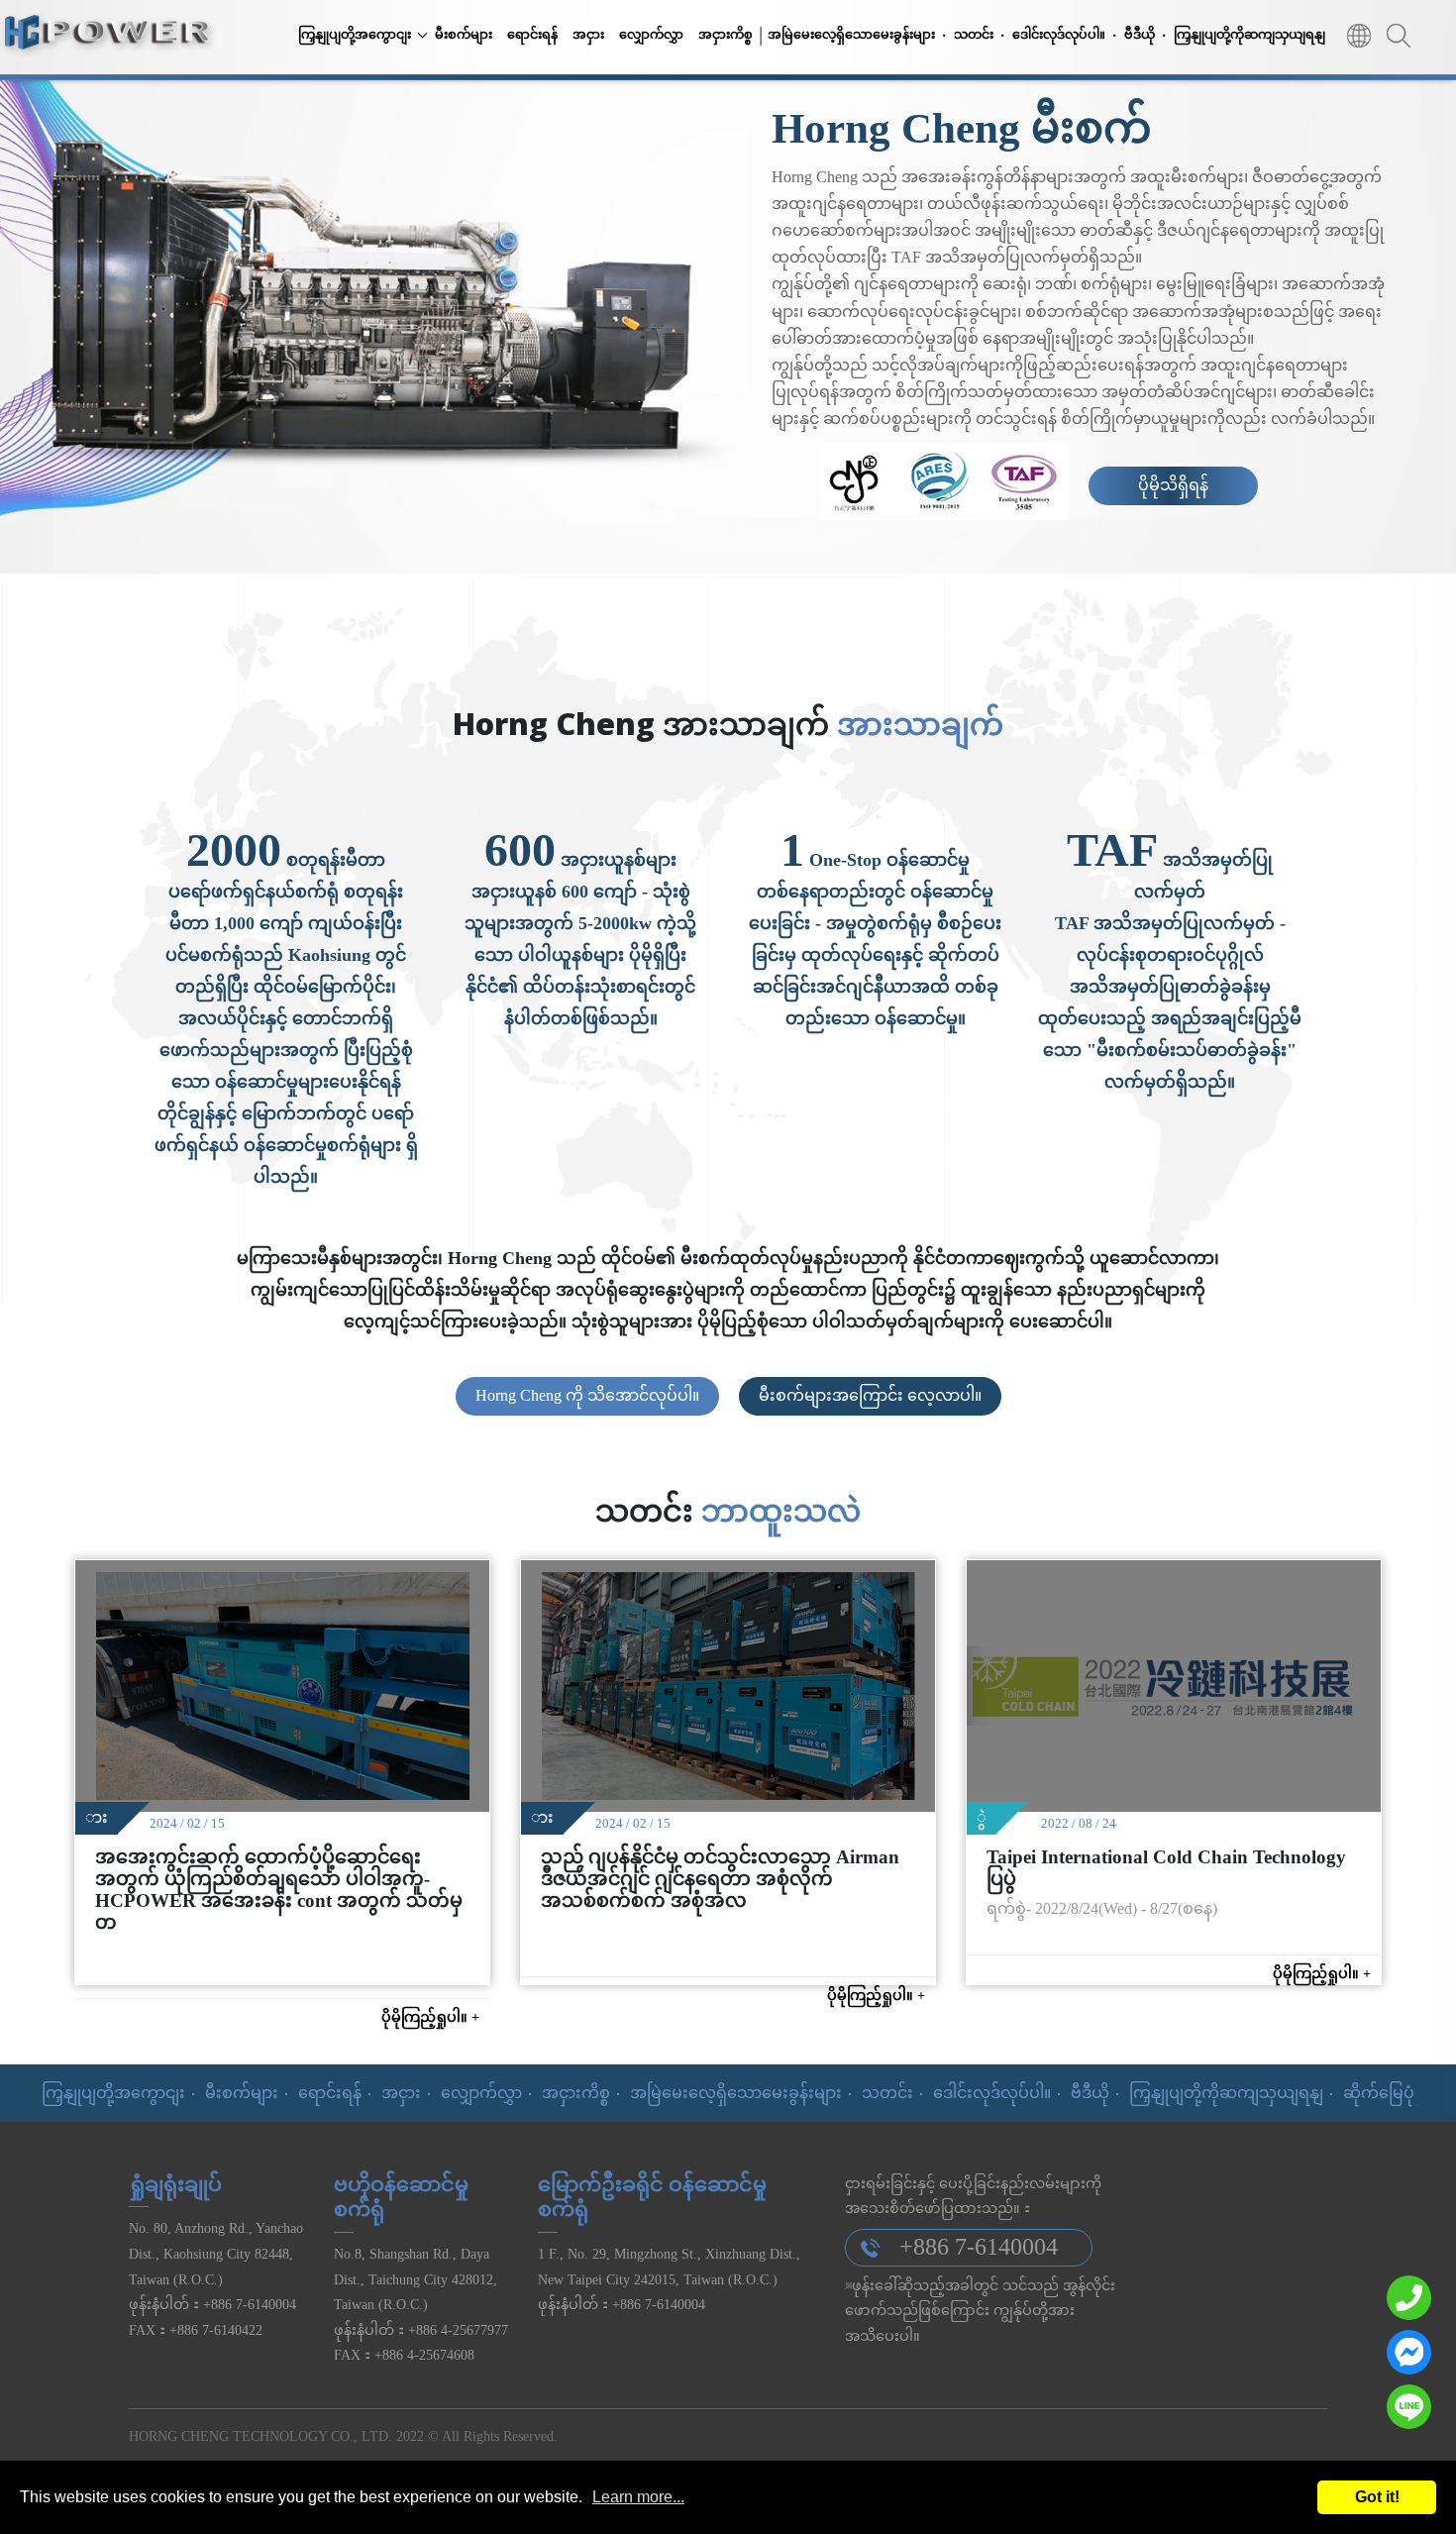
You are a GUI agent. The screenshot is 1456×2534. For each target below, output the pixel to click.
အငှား (588, 35)
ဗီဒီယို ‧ (1145, 35)
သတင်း (887, 2093)
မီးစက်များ (464, 35)
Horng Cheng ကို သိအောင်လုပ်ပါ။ (587, 1395)
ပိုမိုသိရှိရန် (1173, 485)
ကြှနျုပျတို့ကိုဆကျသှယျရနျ (1249, 35)
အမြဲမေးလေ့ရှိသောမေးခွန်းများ (736, 2093)
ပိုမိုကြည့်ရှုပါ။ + (430, 2017)
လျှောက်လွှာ (651, 35)
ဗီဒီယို (1090, 2093)
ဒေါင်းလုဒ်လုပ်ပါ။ (992, 2093)
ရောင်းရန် (532, 35)
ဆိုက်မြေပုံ (1379, 2093)
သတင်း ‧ (980, 35)
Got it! (1377, 2497)
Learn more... (638, 2497)
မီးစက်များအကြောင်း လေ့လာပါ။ (870, 1395)
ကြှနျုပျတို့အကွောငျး (355, 35)
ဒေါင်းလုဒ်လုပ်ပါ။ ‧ (1065, 35)
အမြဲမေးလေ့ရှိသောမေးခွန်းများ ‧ (857, 35)
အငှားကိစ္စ (726, 35)
